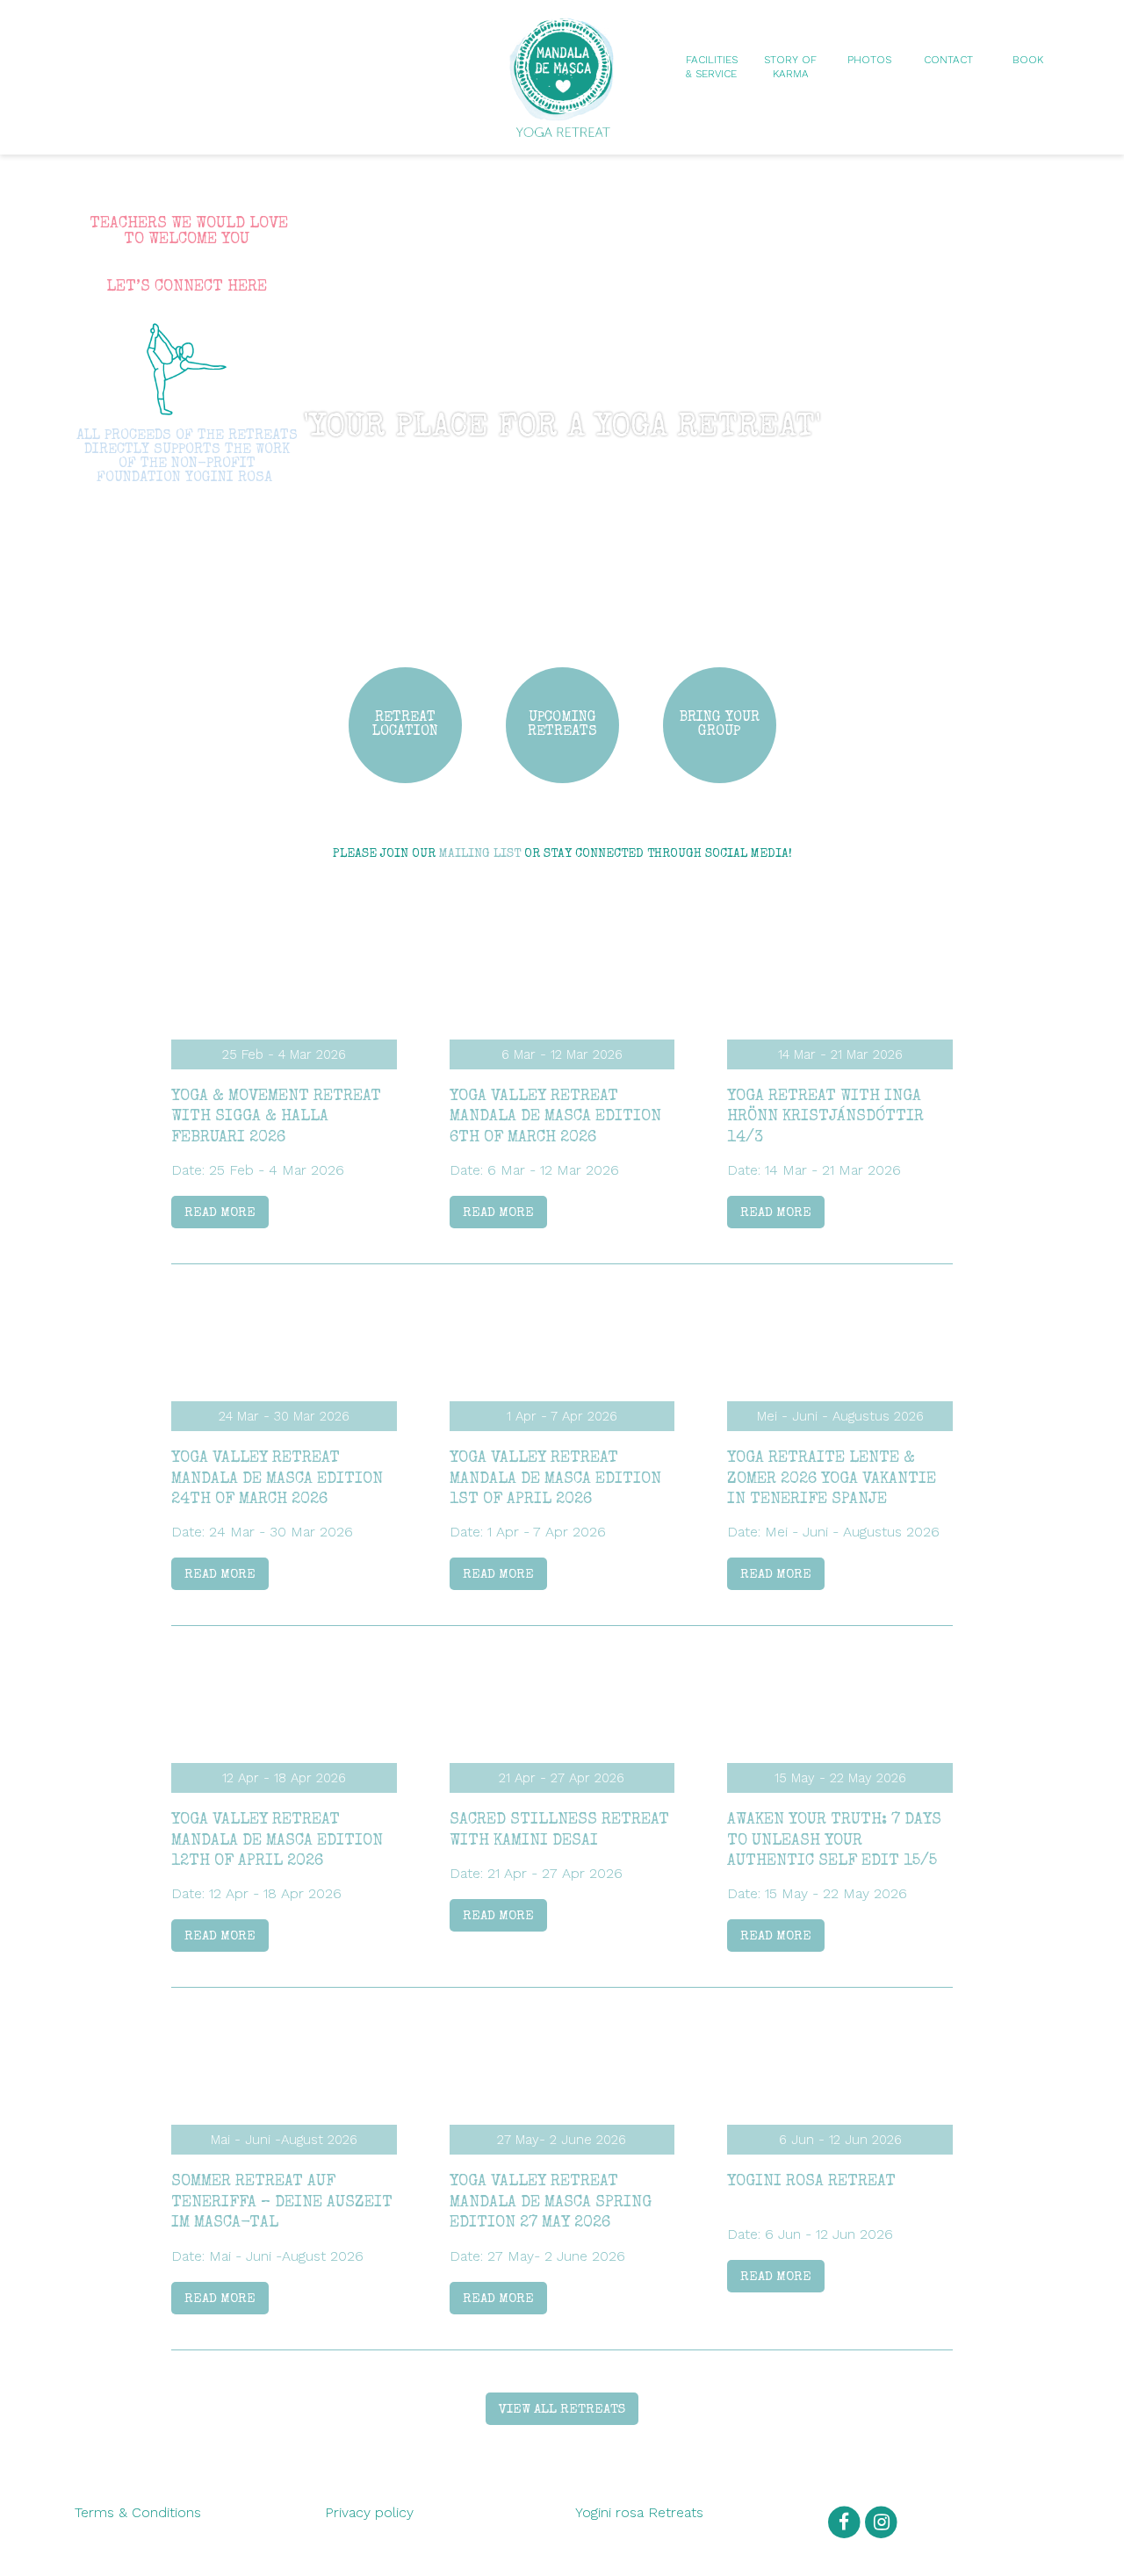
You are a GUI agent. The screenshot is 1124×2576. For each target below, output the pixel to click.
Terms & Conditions (138, 2512)
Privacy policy (369, 2512)
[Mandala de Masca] (562, 129)
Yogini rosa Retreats (639, 2512)
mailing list (480, 854)
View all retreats (562, 2410)
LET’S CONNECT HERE (187, 287)
